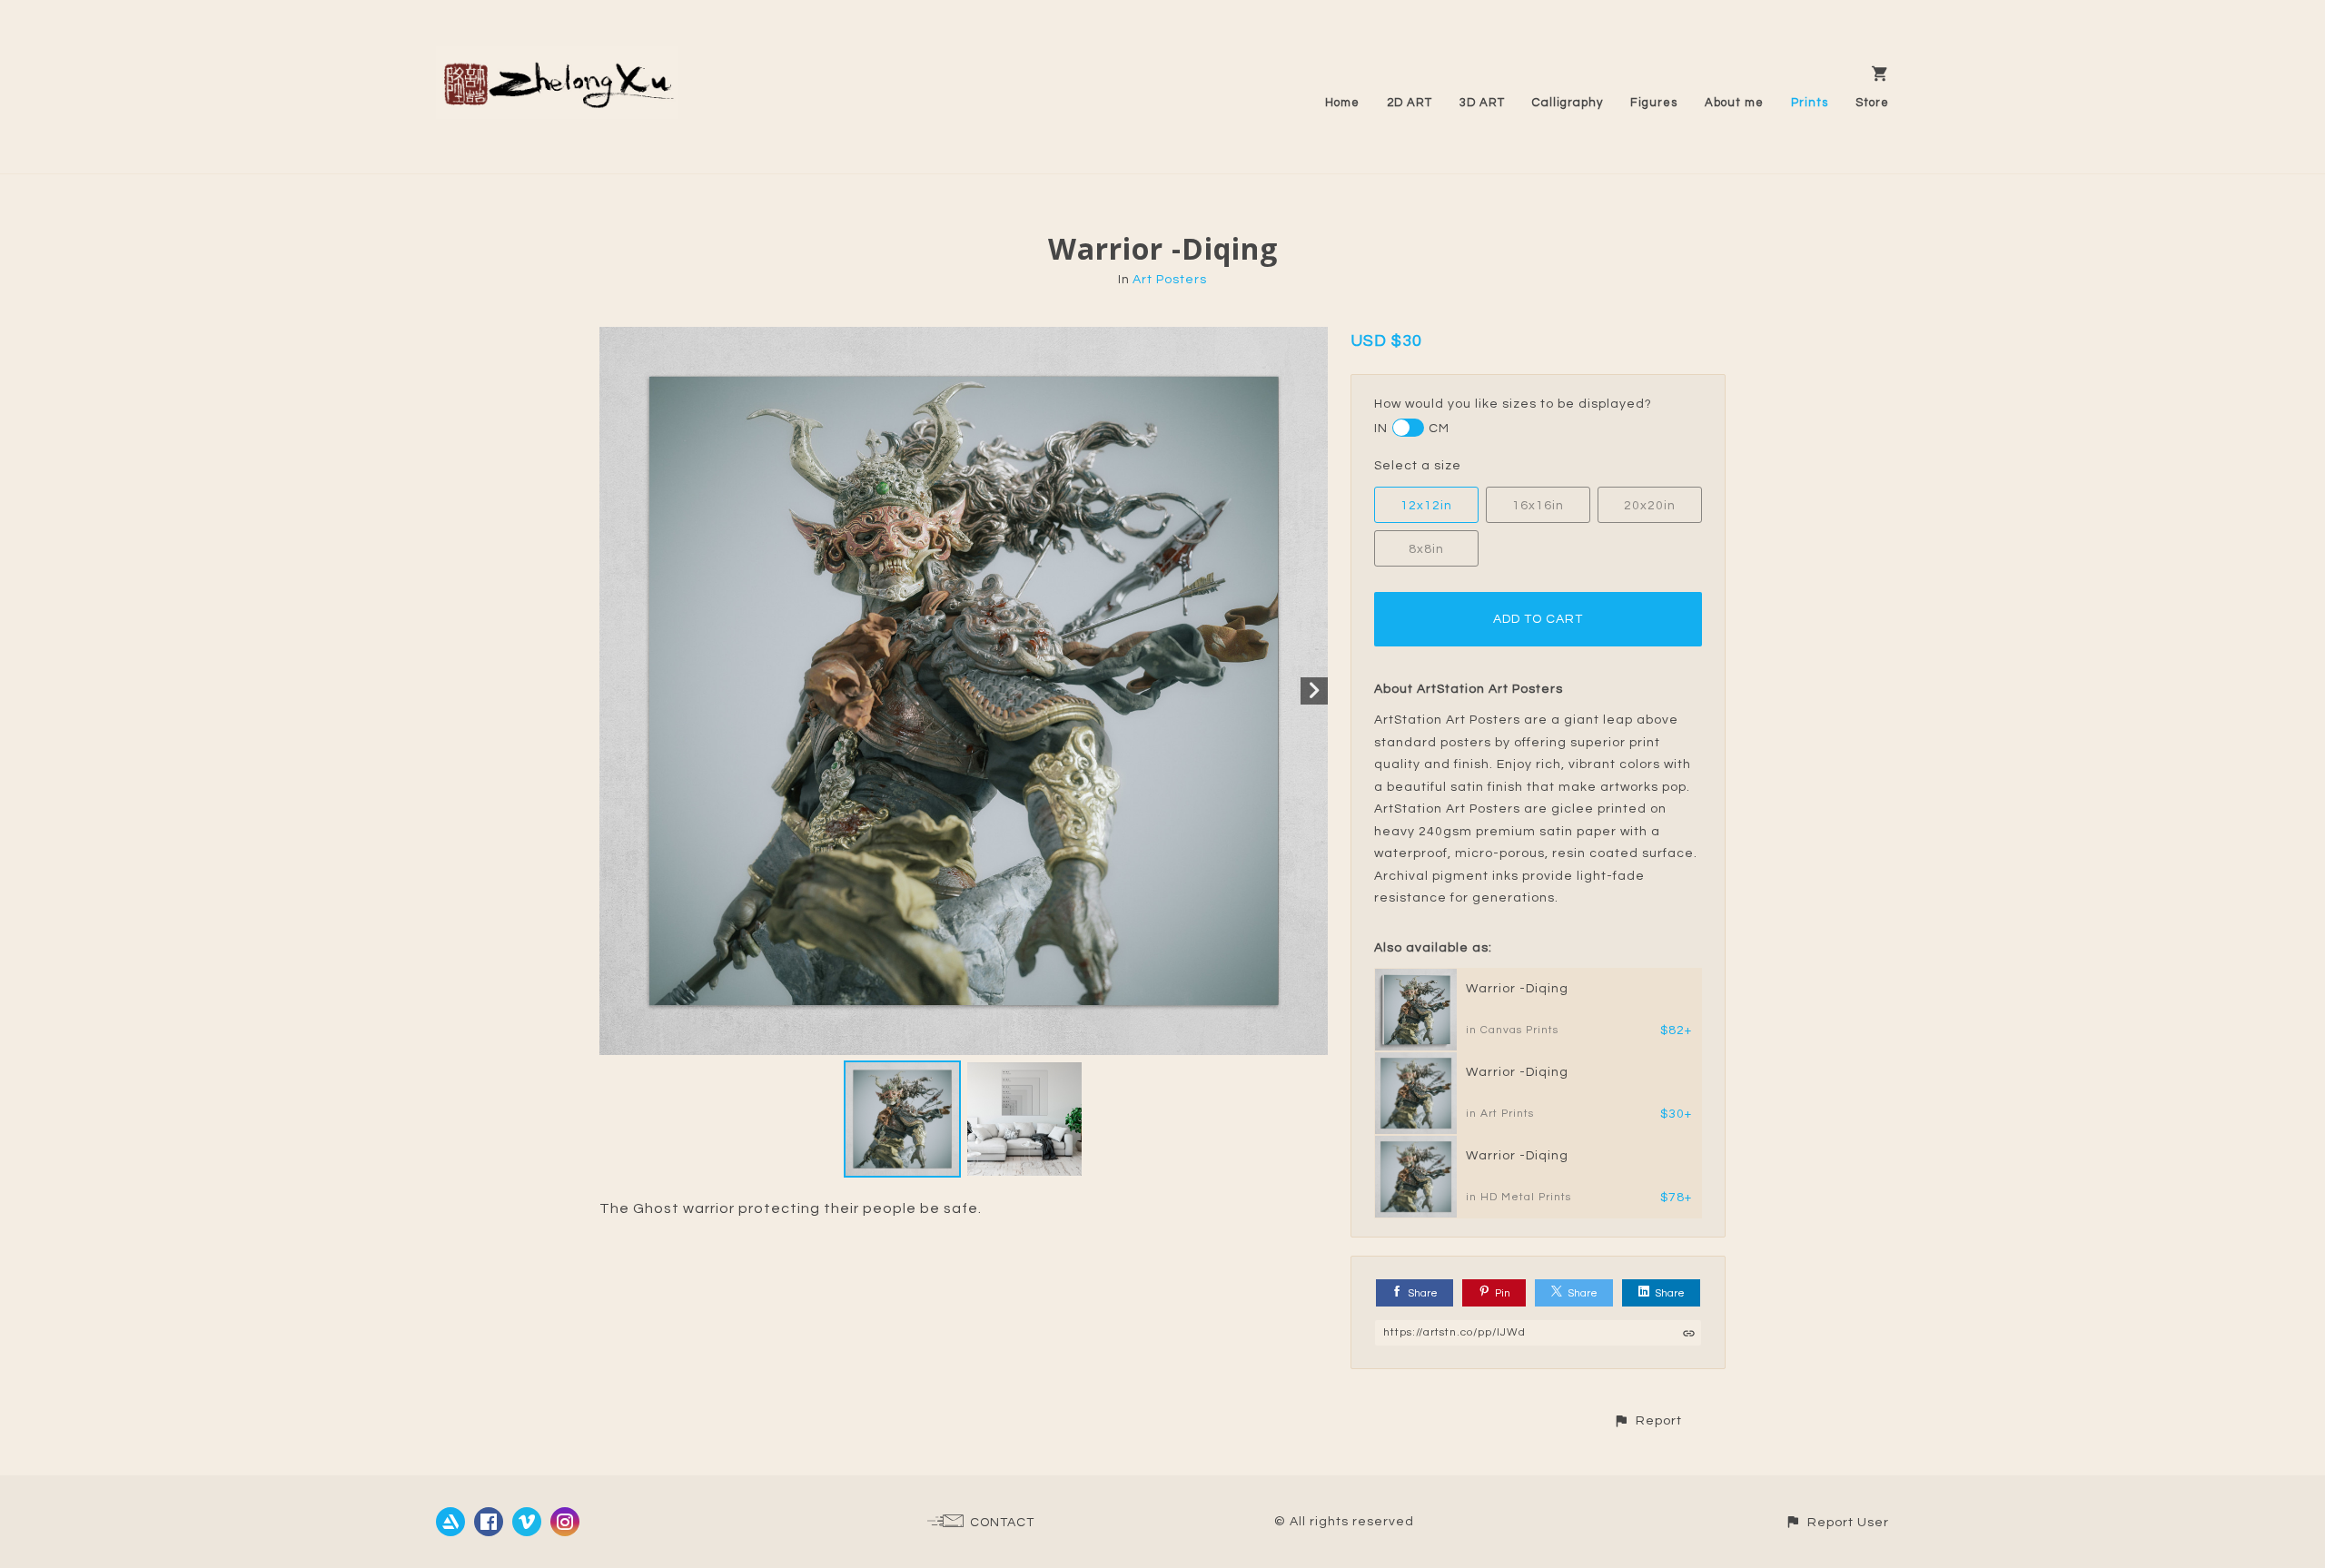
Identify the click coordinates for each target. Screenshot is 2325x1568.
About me (1734, 103)
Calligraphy (1568, 103)
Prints (1810, 103)
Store (1872, 103)
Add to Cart (1538, 619)
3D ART (1482, 103)
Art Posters (1170, 280)
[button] (1647, 1420)
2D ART (1410, 103)
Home (1342, 103)
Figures (1654, 103)
